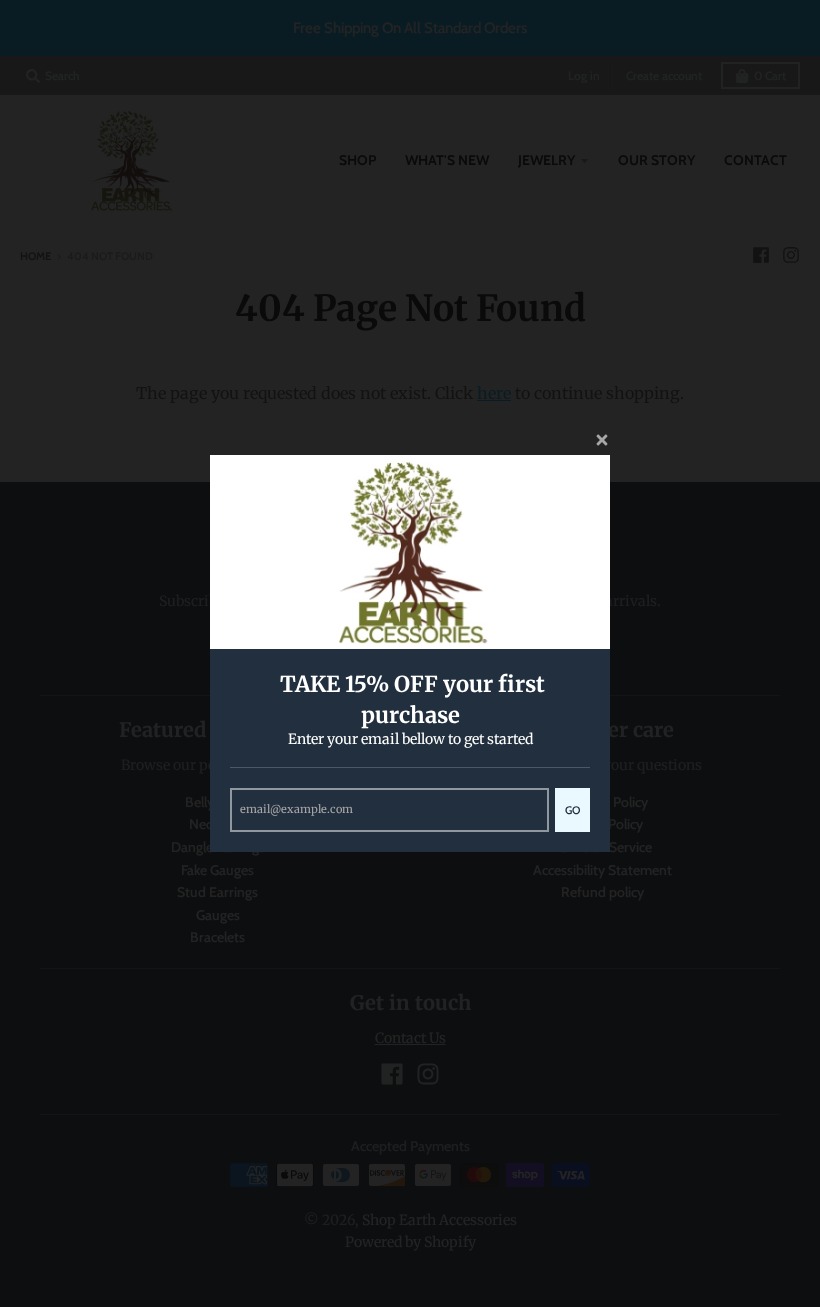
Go (572, 810)
